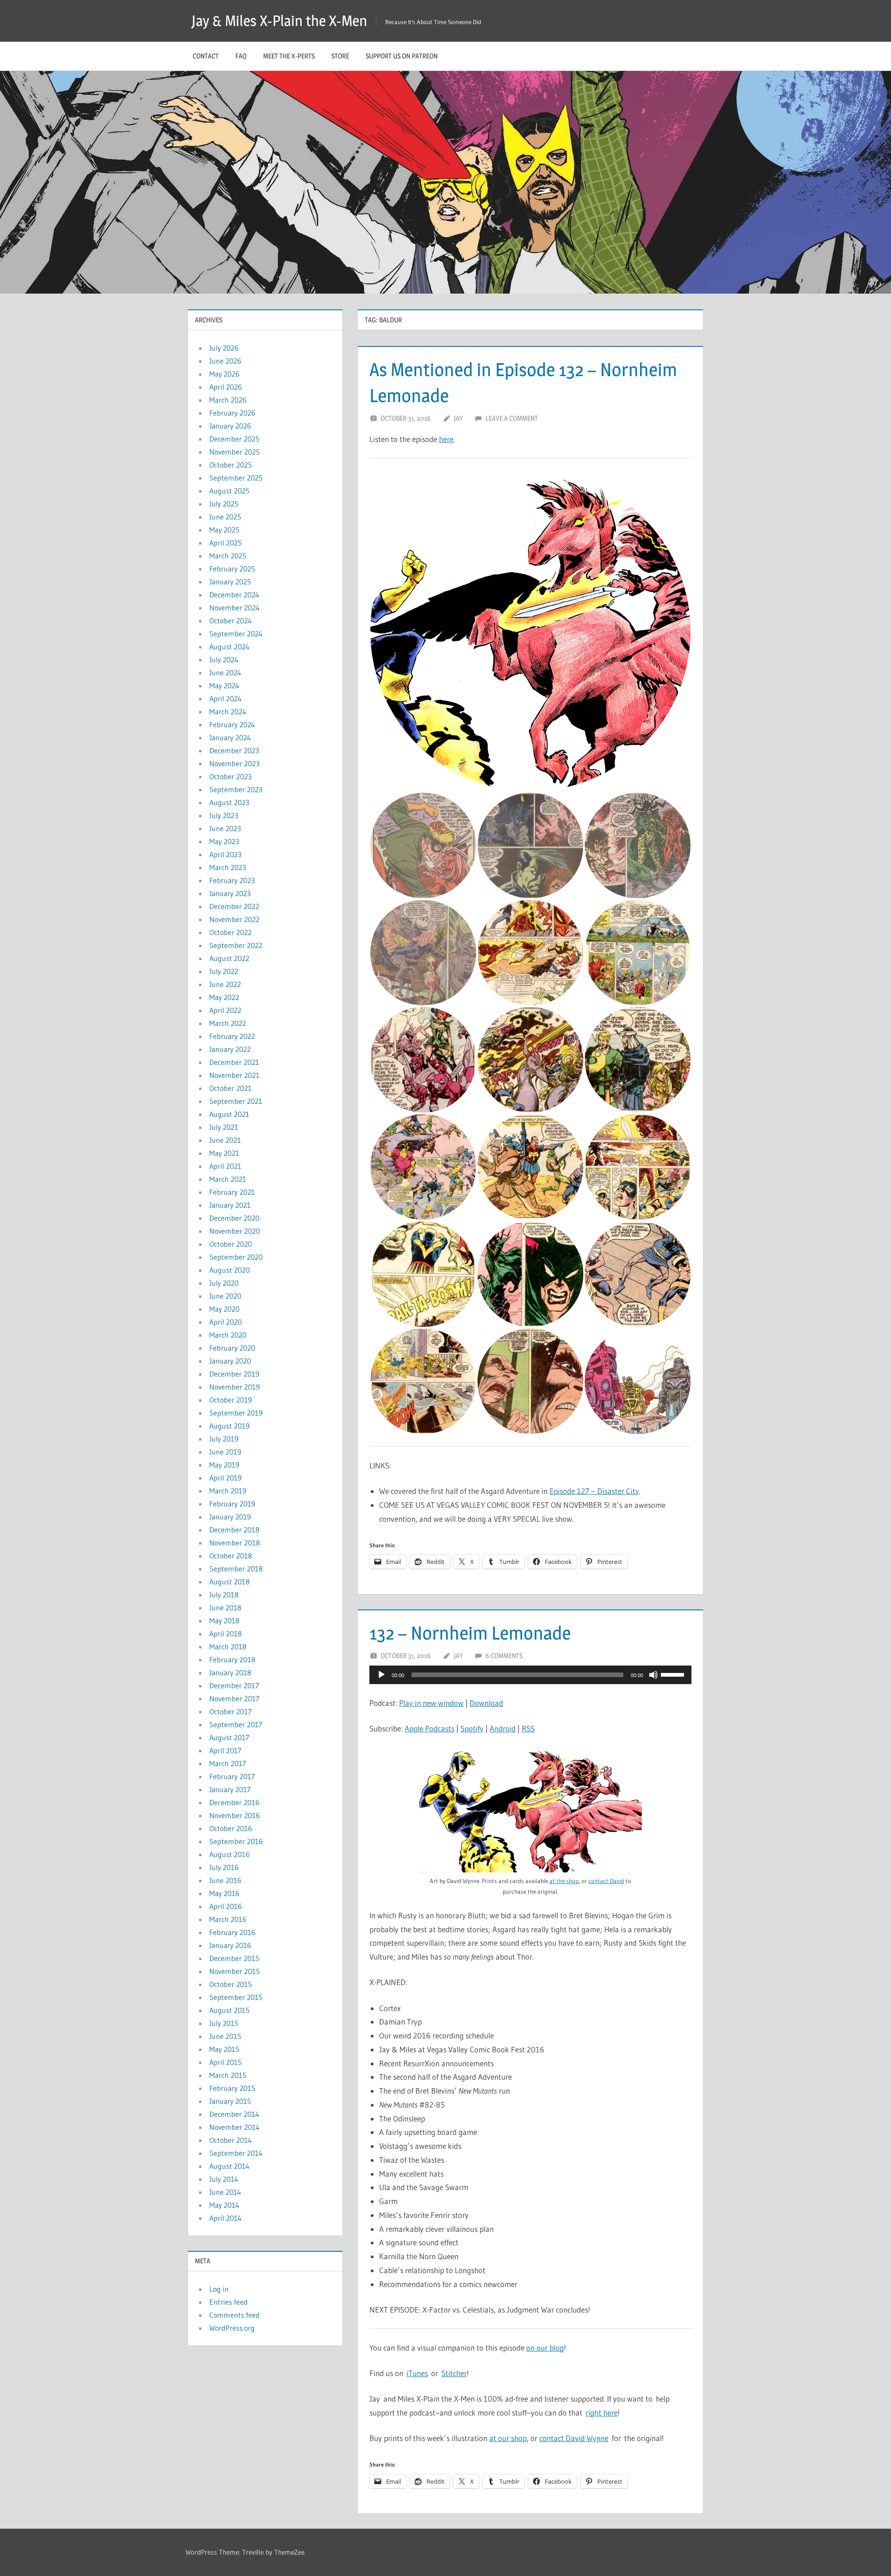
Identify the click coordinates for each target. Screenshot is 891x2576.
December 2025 (234, 439)
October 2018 (231, 1556)
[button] (530, 631)
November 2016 (235, 1815)
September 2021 (236, 1101)
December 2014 (234, 2114)
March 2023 (228, 867)
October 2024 (231, 621)
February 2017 (232, 1776)
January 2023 (230, 893)
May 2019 (224, 1465)
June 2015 (225, 2036)
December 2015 (234, 1958)
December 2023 (234, 750)
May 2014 (224, 2205)
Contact (206, 56)
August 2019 (229, 1426)
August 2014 (229, 2166)
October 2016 (231, 1828)
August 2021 (229, 1114)
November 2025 (235, 452)
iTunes (417, 2373)
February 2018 (232, 1660)
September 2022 (236, 945)
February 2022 (232, 1036)
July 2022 (224, 971)
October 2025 (231, 465)
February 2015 (232, 2088)
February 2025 (232, 569)
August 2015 (229, 2010)
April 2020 (226, 1322)
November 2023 (234, 763)
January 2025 (230, 582)
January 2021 (230, 1205)
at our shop (508, 2438)
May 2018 (224, 1621)
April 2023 (225, 854)
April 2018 (226, 1634)
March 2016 (228, 1919)
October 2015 (231, 1984)
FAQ (241, 56)
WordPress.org (232, 2328)
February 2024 (232, 724)
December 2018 (234, 1530)
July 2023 (224, 815)
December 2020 (234, 1218)
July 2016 (224, 1867)
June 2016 (225, 1880)
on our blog (545, 2348)
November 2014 (235, 2127)
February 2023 (232, 880)
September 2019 (236, 1413)
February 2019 (232, 1504)
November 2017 (234, 1698)
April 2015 (226, 2062)
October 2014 (231, 2140)
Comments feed (235, 2315)
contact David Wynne (574, 2438)
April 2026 (226, 387)
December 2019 (234, 1374)
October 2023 (230, 776)
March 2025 (228, 556)
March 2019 (228, 1491)
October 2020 (231, 1244)
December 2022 (234, 906)
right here (602, 2413)
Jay (458, 418)
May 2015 (224, 2049)
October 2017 (230, 1711)
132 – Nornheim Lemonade (470, 1633)
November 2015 (235, 1971)
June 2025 (225, 517)
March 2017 (228, 1763)
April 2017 (225, 1750)
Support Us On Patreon (402, 56)
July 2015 (224, 2023)
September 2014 (236, 2153)
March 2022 (228, 1023)
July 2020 (224, 1283)
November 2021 (234, 1075)
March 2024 (228, 711)
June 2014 (225, 2192)
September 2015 (236, 1997)
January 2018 (230, 1672)
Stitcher (454, 2373)
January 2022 (230, 1049)
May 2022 (224, 997)
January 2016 (230, 1945)
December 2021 (234, 1062)
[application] (530, 1675)
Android (503, 1728)
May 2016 (224, 1893)
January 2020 (230, 1361)
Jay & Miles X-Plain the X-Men (279, 21)
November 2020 (235, 1231)
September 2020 (236, 1257)
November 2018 (235, 1543)
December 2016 (234, 1802)
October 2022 (230, 932)
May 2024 (224, 686)
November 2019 (235, 1387)
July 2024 (224, 660)
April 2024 (226, 698)
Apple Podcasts (429, 1728)
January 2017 (230, 1789)
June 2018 (225, 1608)
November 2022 (234, 919)
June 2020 (225, 1296)
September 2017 (236, 1724)
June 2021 (225, 1140)
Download (486, 1703)
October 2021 (230, 1088)
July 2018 (224, 1595)
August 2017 (229, 1737)
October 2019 (231, 1400)
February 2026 (232, 413)
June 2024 (225, 673)
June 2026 (225, 361)
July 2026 (224, 348)
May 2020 (224, 1309)
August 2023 (229, 802)
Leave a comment (512, 418)
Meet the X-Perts (289, 56)
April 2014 (226, 2218)
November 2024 (235, 608)
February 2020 (232, 1348)
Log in (219, 2289)
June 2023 (225, 828)
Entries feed (229, 2302)
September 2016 (236, 1841)
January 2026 (230, 426)
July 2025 (224, 504)
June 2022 (225, 984)
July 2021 (224, 1127)
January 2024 (230, 737)
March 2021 (228, 1179)
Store (340, 56)
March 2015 (228, 2075)
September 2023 (236, 789)
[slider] (674, 1674)
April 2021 (225, 1166)
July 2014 (224, 2179)
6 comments (504, 1656)
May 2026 (224, 374)
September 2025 (236, 478)
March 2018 (228, 1647)
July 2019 (224, 1439)
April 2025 (226, 543)
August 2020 (229, 1270)
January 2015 (230, 2101)
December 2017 (234, 1685)
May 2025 (224, 530)
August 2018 (229, 1582)
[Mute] (653, 1675)
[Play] (381, 1675)
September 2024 (236, 634)
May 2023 (224, 841)
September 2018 (236, 1569)
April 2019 (226, 1478)
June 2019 (225, 1452)
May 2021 (224, 1153)
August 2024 (229, 647)
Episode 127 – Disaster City (594, 1491)
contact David (606, 1881)
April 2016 (226, 1906)
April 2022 (225, 1010)
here (446, 439)
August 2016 (229, 1854)
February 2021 (232, 1192)
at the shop (564, 1881)
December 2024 (234, 595)
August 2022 (229, 958)
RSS (528, 1728)
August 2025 (229, 491)
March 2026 (228, 400)
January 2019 (230, 1517)
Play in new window (431, 1703)
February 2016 (232, 1932)
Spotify (472, 1728)
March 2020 (228, 1335)
